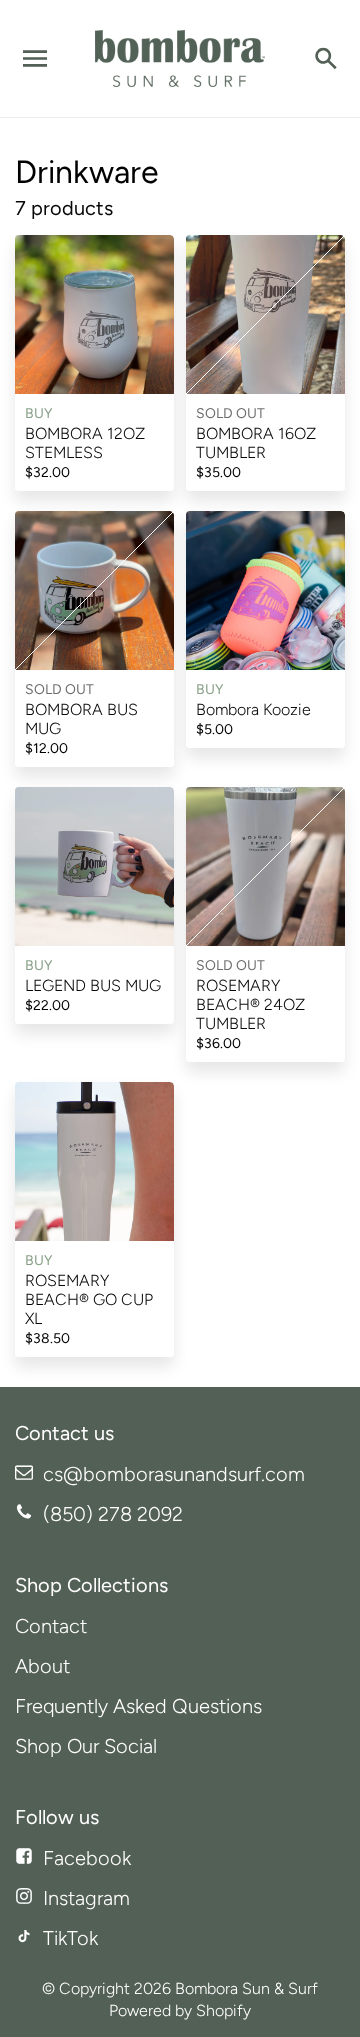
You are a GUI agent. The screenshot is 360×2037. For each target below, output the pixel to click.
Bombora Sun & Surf (246, 1988)
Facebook (87, 1858)
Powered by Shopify (180, 2010)
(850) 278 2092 (113, 1514)
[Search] (325, 59)
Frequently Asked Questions (138, 1706)
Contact (51, 1626)
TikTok (70, 1938)
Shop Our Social (86, 1746)
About (42, 1666)
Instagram (86, 1898)
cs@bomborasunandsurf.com (174, 1474)
